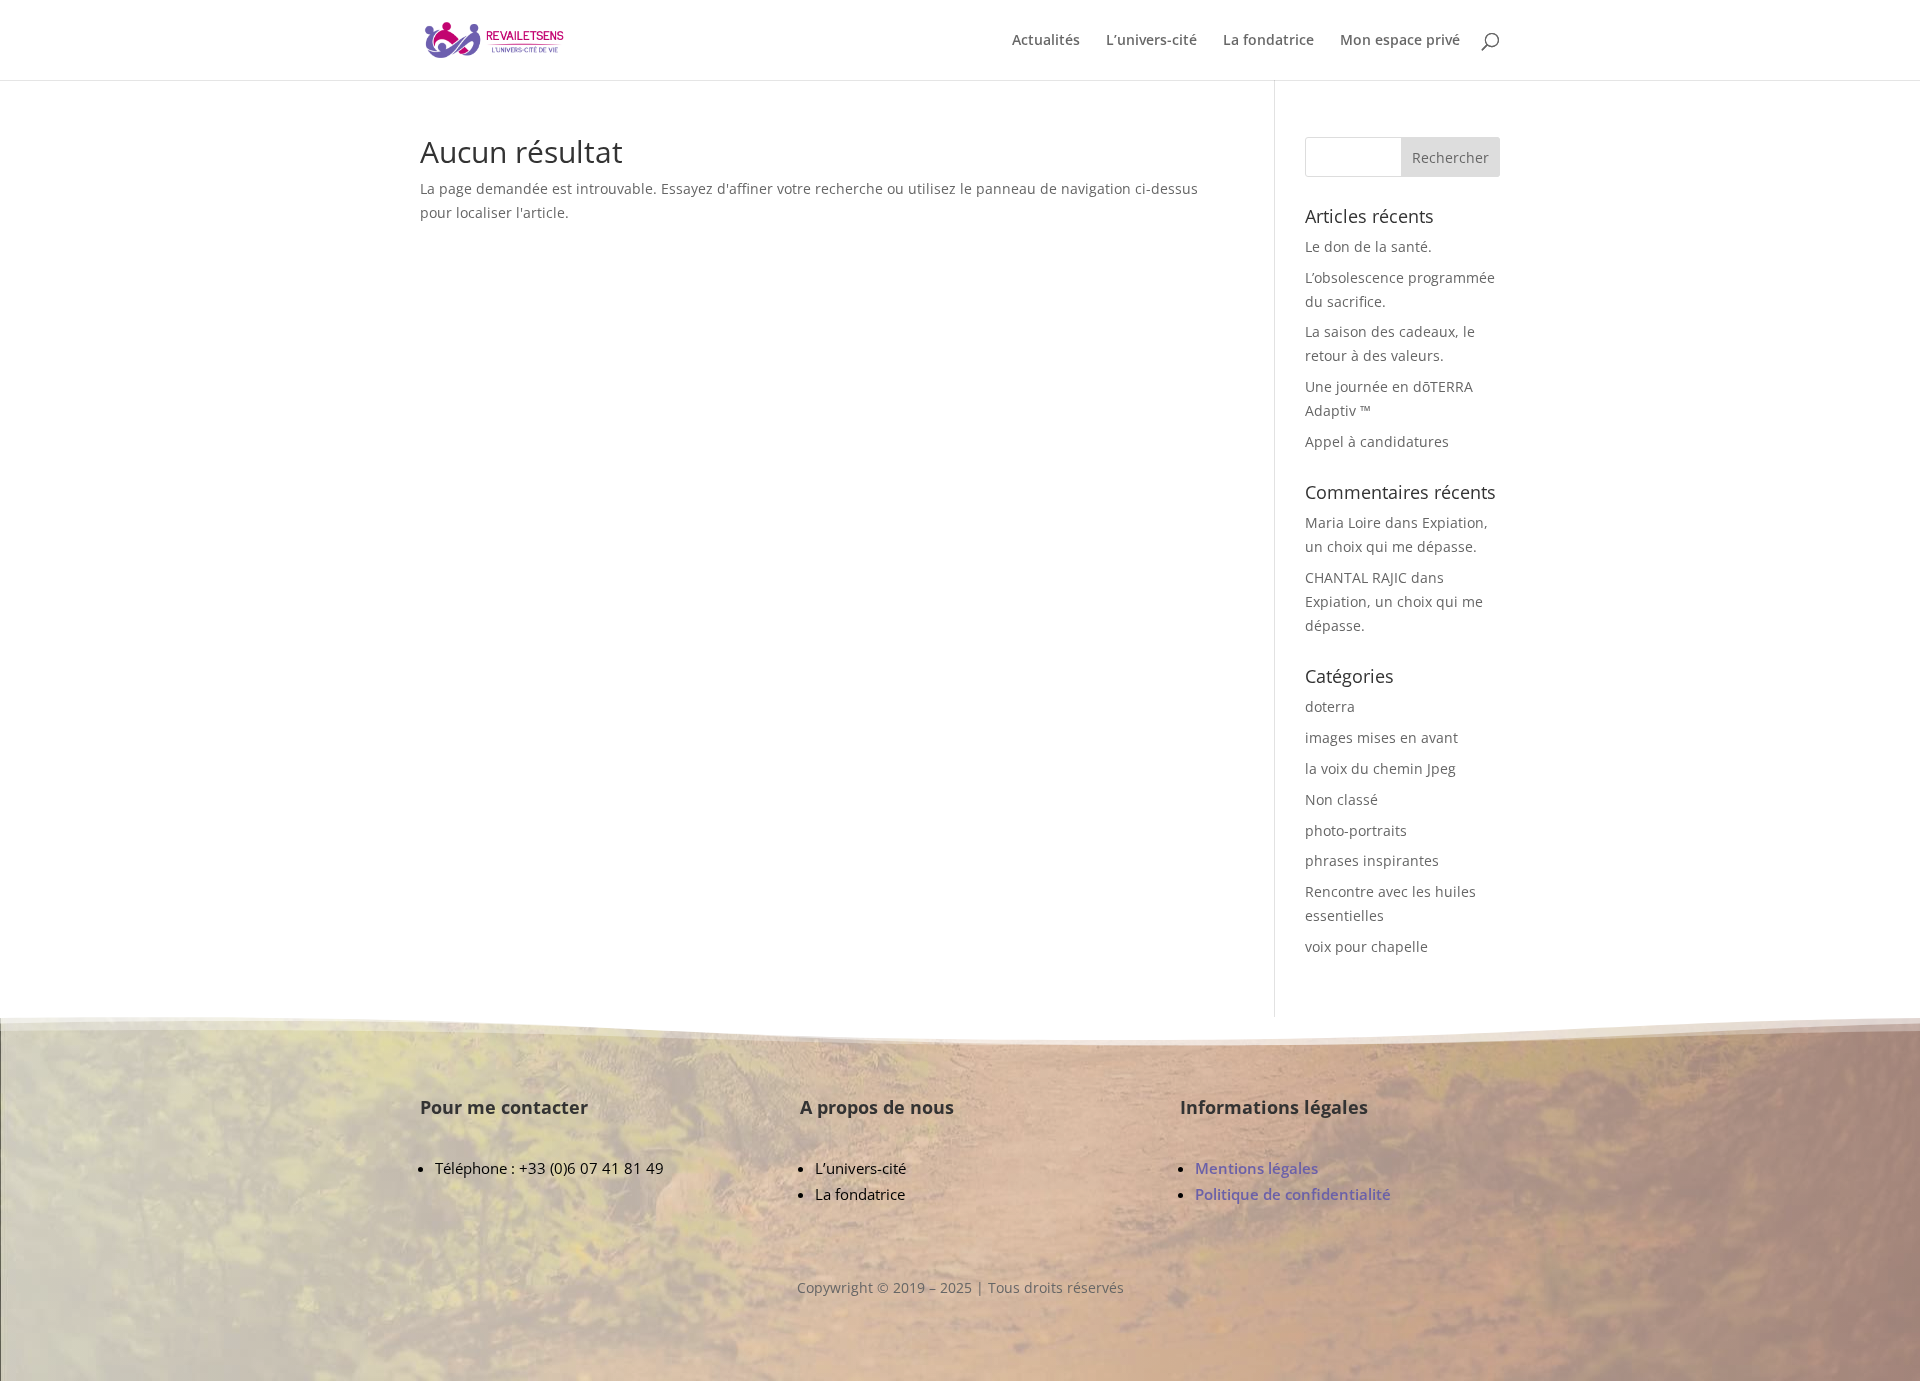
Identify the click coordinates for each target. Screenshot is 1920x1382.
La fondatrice (1268, 41)
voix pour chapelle (1366, 946)
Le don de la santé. (1368, 246)
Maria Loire (1343, 522)
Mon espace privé (1400, 41)
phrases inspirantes (1372, 860)
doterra (1330, 706)
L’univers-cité (1151, 41)
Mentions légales (1256, 1168)
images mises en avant (1381, 737)
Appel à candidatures (1377, 441)
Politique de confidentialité (1293, 1194)
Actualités (1046, 41)
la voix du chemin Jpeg (1380, 768)
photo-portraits (1356, 830)
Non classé (1341, 799)
